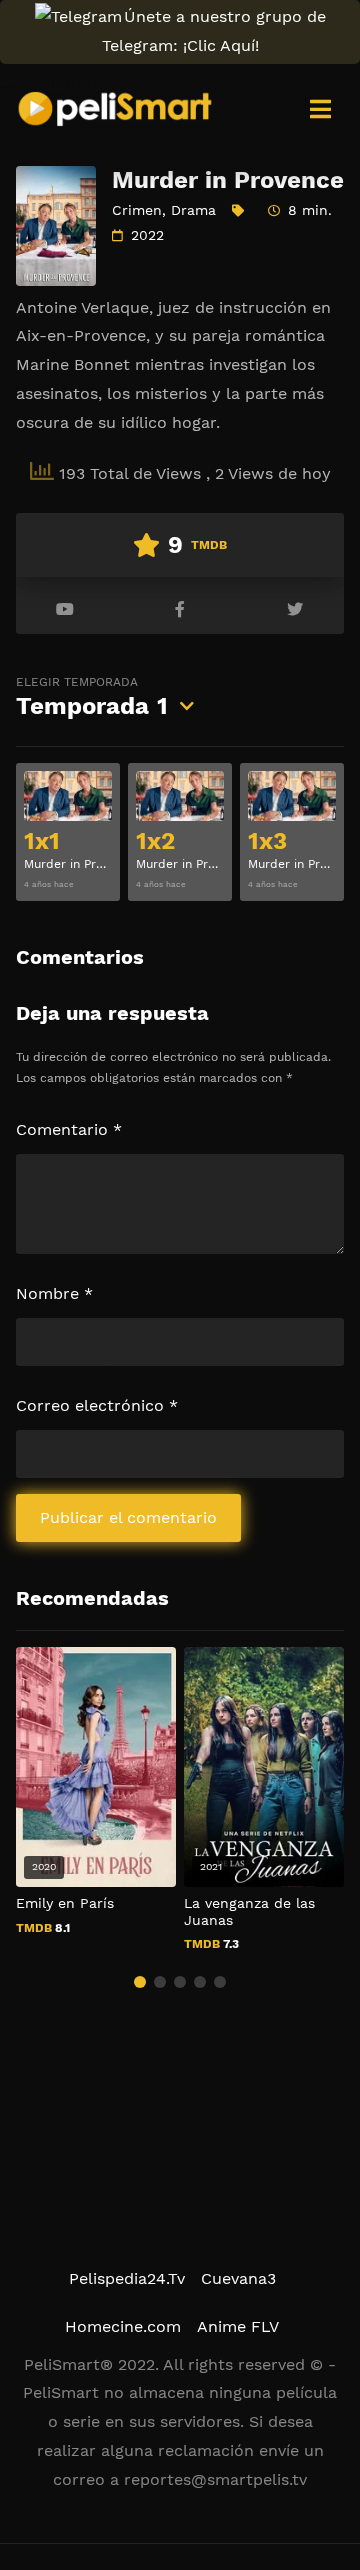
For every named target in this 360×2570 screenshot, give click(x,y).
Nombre (54, 1293)
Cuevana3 (238, 2278)
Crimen (137, 210)
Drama (193, 210)
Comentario (69, 1129)
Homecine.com (123, 2326)
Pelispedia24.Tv (127, 2278)
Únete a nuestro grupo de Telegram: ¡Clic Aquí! (214, 31)
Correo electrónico (97, 1405)
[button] (140, 1982)
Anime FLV (238, 2326)
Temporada (92, 697)
